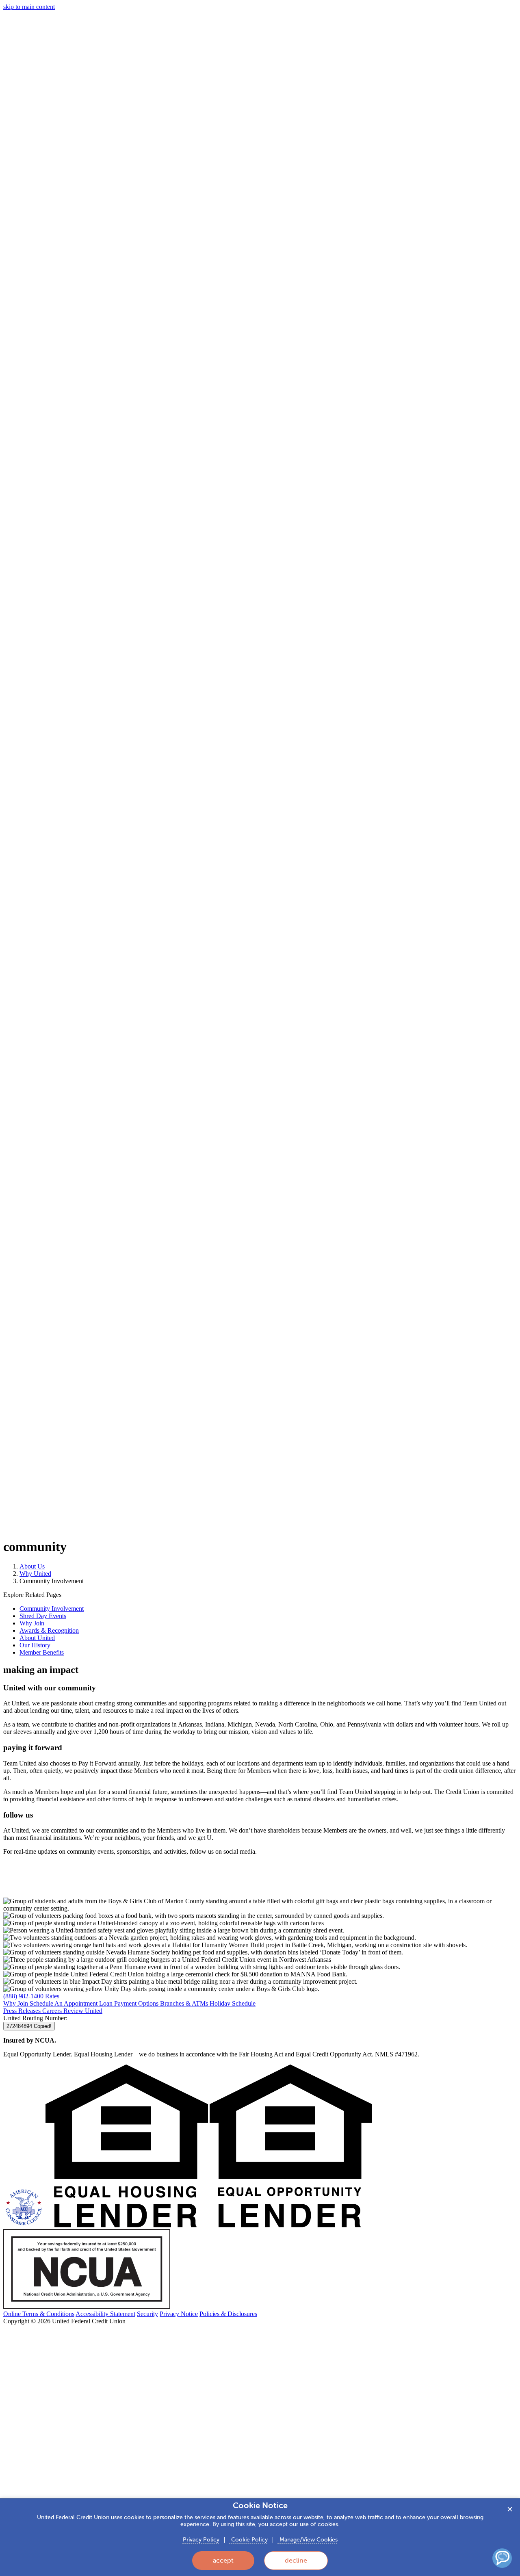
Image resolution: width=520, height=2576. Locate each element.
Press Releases (23, 2011)
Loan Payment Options (130, 2003)
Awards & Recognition (49, 1630)
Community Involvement (52, 1609)
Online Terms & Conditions (39, 2314)
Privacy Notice (179, 2314)
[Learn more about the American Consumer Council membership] (24, 2225)
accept (223, 2560)
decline (296, 2560)
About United (37, 1638)
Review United (83, 2011)
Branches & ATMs (185, 2003)
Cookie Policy (249, 2540)
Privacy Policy (201, 2540)
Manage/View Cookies (308, 2540)
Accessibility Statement (105, 2314)
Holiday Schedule (233, 2003)
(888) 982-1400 (24, 1996)
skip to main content (29, 7)
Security (147, 2314)
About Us (32, 1566)
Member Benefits (42, 1652)
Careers (53, 2011)
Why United (35, 1574)
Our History (35, 1645)
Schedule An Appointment (64, 2003)
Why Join (32, 1623)
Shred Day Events (43, 1616)
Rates (52, 1996)
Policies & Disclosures (228, 2314)
